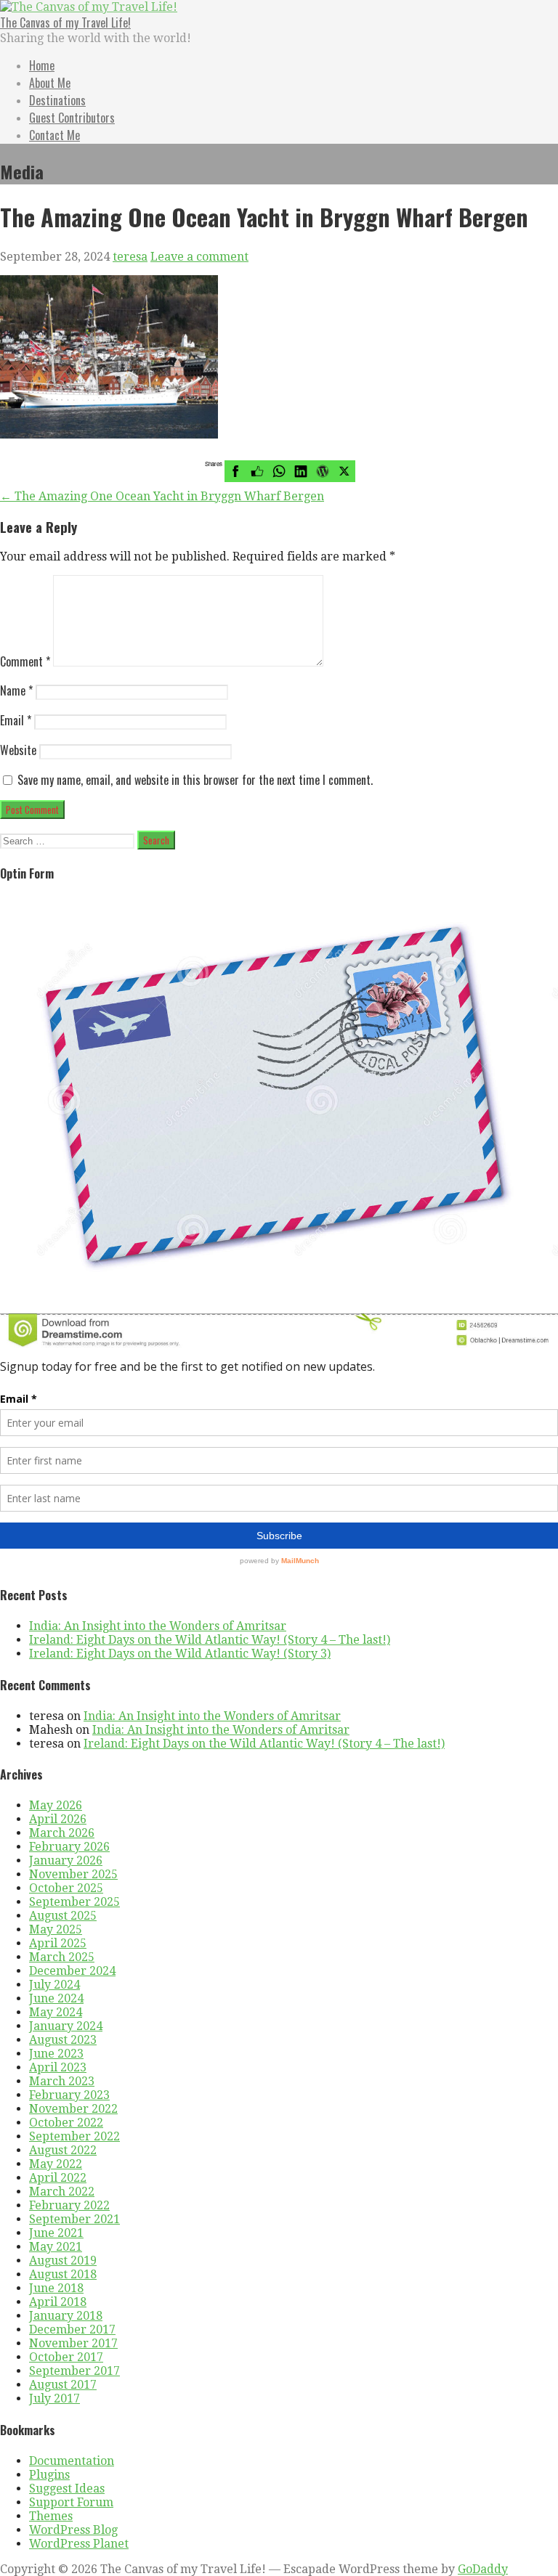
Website (18, 750)
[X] (344, 471)
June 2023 (56, 2054)
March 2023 (62, 2081)
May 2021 (56, 2247)
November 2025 (73, 1874)
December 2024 (72, 1971)
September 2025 (74, 1902)
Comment (25, 661)
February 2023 (69, 2095)
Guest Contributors (72, 118)
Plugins (49, 2475)
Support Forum (71, 2502)
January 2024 (66, 2026)
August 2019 (63, 2261)
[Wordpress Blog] (323, 471)
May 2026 (56, 1805)
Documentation (72, 2461)
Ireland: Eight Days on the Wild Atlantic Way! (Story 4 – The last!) (210, 1640)
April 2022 (58, 2178)
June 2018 (56, 2288)
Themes (51, 2516)
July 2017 (54, 2398)
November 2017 (73, 2343)
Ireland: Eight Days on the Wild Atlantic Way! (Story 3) (180, 1654)
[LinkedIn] (301, 471)
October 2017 (66, 2357)
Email (16, 720)
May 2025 (56, 1929)
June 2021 (56, 2233)
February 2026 (69, 1847)
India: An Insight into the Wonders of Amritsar (158, 1626)
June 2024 (56, 1998)
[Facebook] (235, 471)
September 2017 (74, 2371)
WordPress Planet (79, 2544)
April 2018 (58, 2302)
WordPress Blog (73, 2530)
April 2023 (58, 2067)
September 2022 (74, 2136)
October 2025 (66, 1888)
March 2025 (62, 1957)
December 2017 (72, 2330)
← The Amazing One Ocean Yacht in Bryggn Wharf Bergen (162, 496)
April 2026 (58, 1819)
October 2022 (66, 2123)
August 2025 (63, 1916)
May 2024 (56, 2012)
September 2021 (74, 2219)
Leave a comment (199, 257)
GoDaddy (483, 2569)
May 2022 (56, 2164)
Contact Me (54, 135)
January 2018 (66, 2316)
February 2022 (69, 2205)
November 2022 (73, 2109)
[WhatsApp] (279, 471)
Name (16, 690)
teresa (130, 257)
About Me (50, 83)
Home (42, 65)
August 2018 (63, 2274)
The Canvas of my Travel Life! (65, 23)
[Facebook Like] (257, 471)
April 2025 (58, 1943)
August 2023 (63, 2040)
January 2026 (66, 1860)
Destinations (57, 100)
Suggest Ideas (67, 2489)
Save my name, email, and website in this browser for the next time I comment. (195, 780)
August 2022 (63, 2150)
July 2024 (54, 1985)
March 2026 (62, 1833)
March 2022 (62, 2192)
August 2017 (63, 2385)
